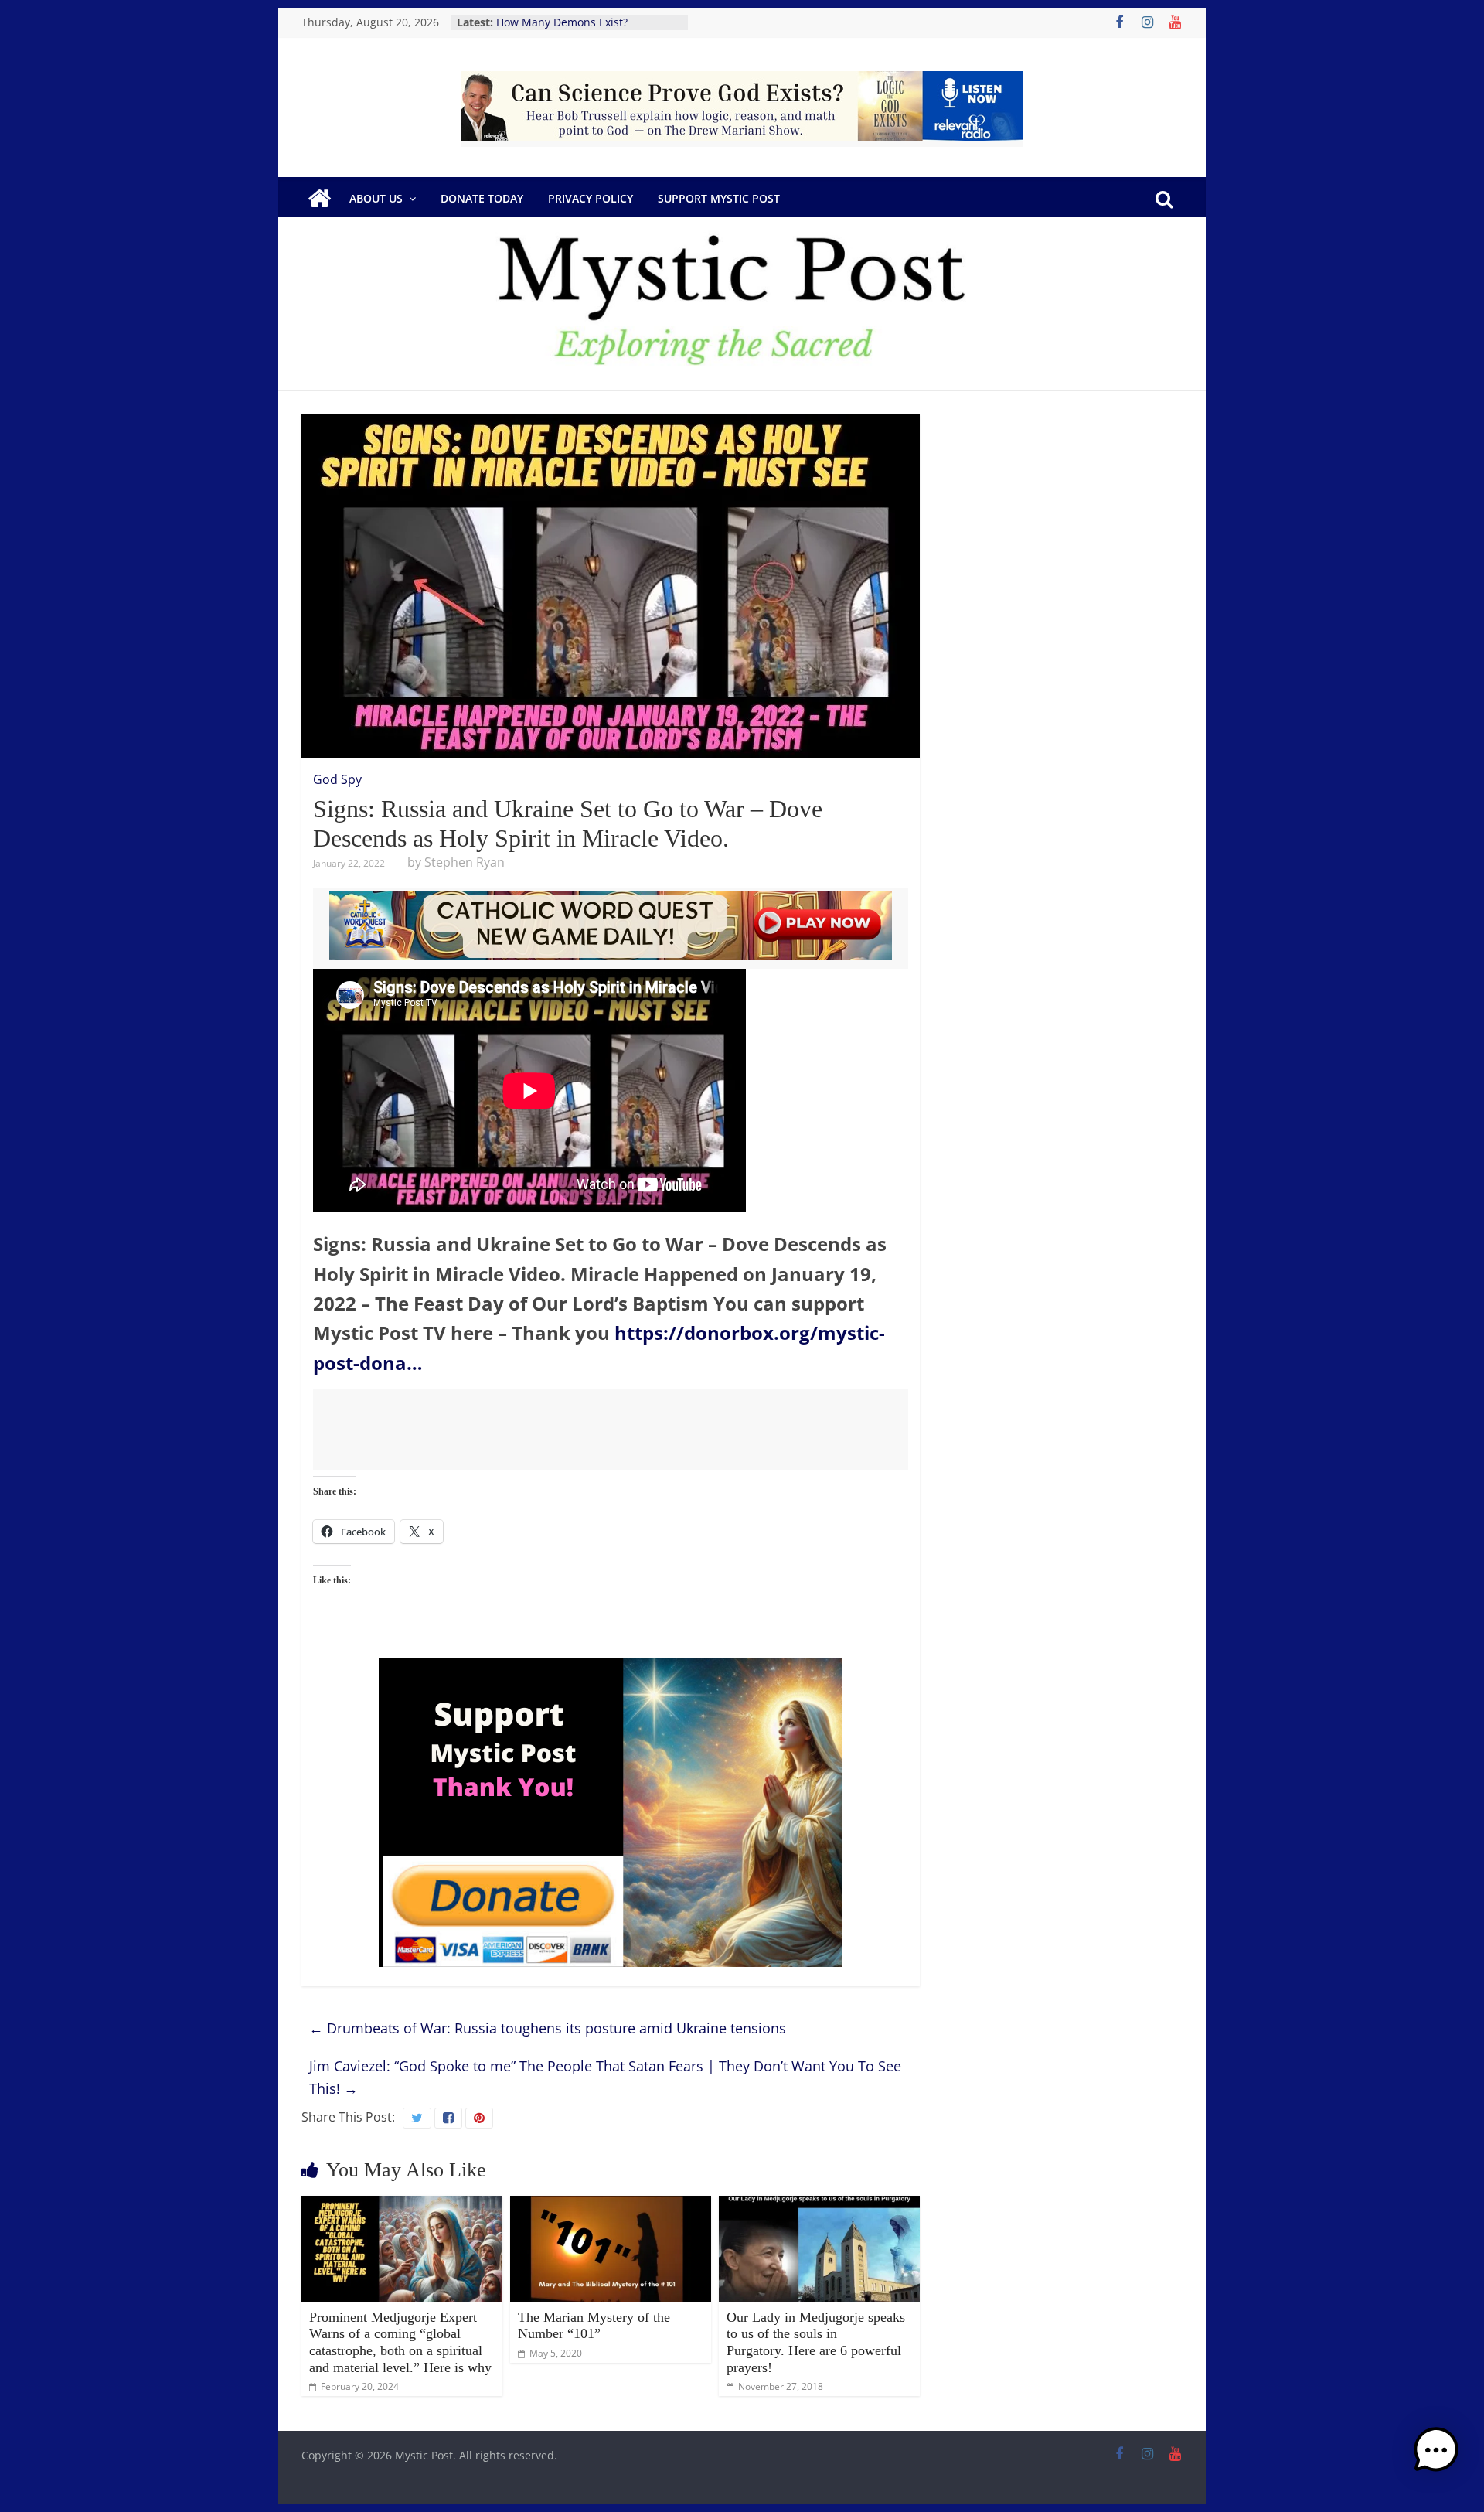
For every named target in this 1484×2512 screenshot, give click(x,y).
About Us (376, 198)
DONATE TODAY (482, 198)
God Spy (337, 779)
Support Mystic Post (719, 198)
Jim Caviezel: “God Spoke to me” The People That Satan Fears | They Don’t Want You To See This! (605, 2077)
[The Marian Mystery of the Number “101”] (611, 2205)
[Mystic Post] (319, 199)
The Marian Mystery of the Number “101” (594, 2326)
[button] (1436, 2457)
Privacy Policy (591, 198)
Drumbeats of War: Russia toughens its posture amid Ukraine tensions (548, 2028)
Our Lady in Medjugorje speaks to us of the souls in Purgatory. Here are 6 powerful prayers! (816, 2342)
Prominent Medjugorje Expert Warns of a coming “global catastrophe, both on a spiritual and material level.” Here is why (400, 2342)
